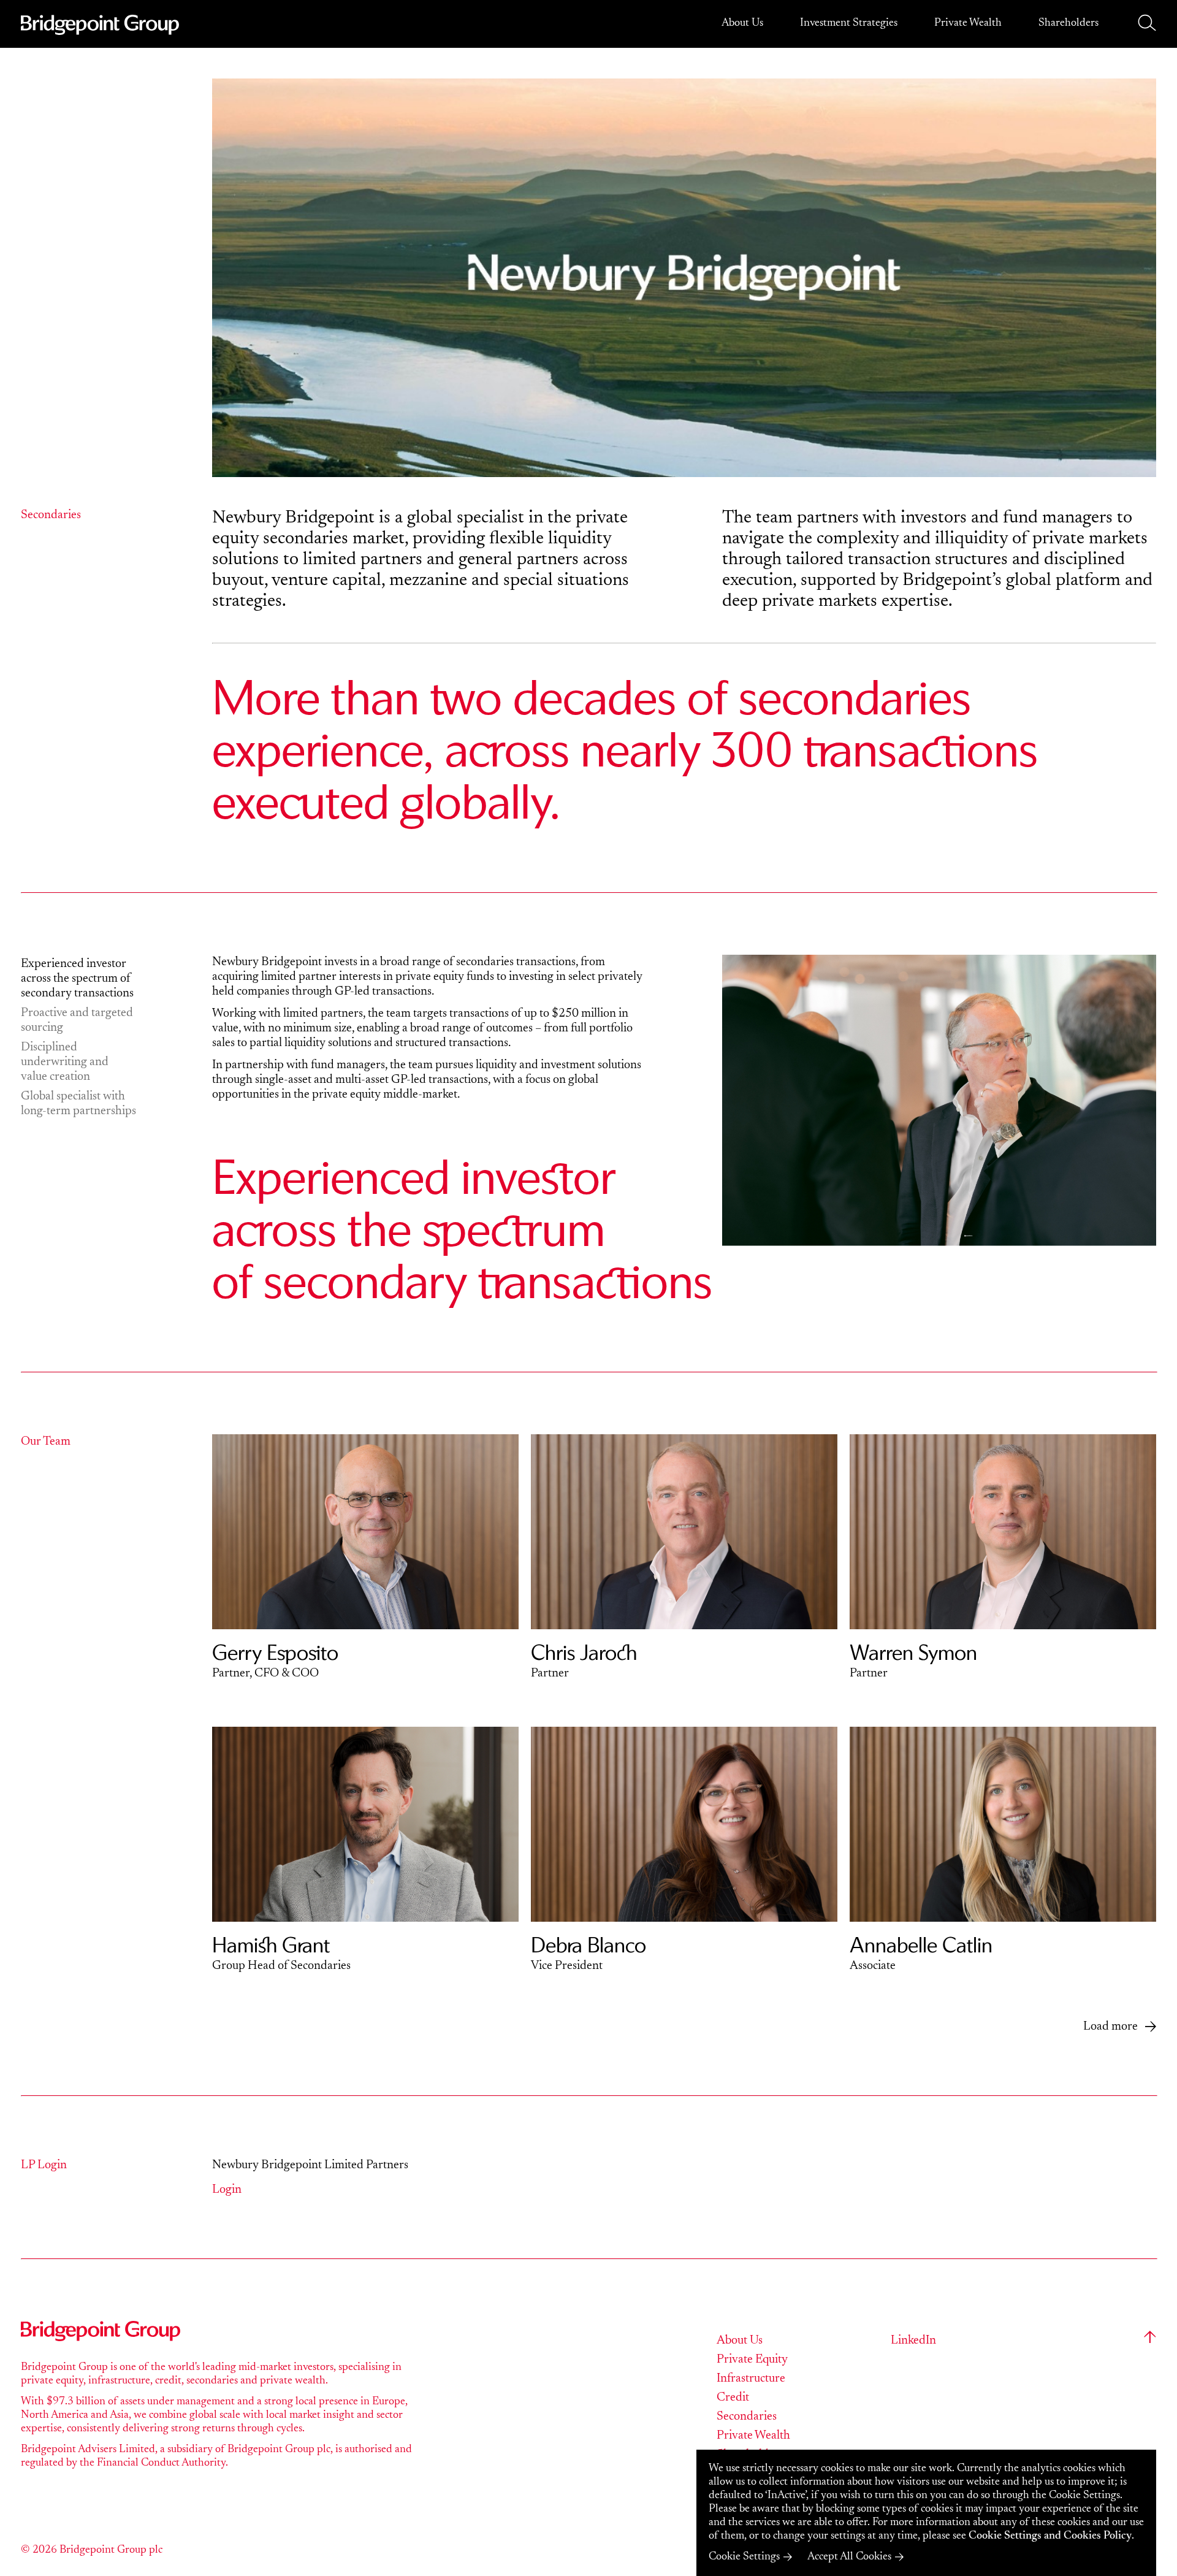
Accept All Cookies (849, 2557)
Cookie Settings (744, 2557)
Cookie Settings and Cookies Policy (1050, 2536)
